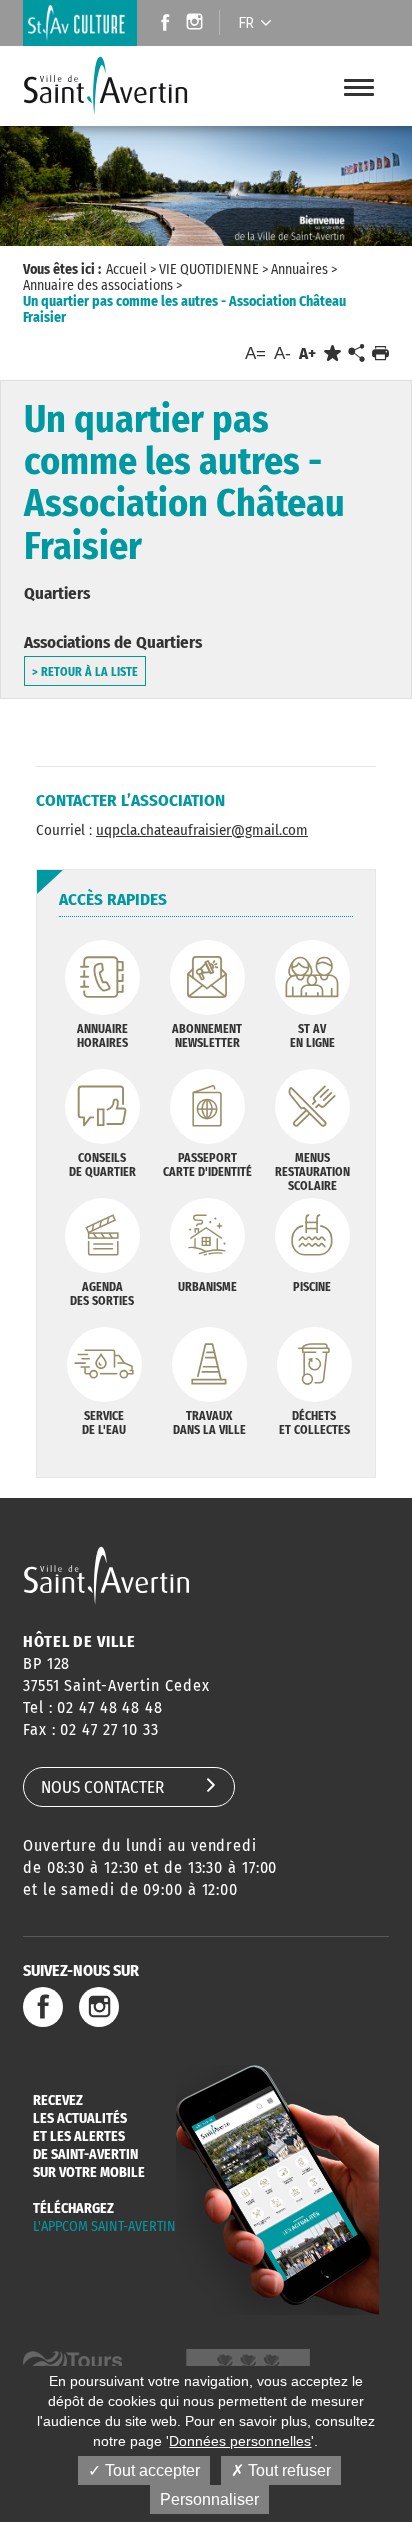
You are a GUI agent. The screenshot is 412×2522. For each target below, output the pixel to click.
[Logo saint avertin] (106, 1575)
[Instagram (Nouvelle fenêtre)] (197, 24)
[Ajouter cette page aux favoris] (332, 353)
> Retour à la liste (85, 672)
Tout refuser (287, 2470)
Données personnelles (240, 2441)
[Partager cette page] (356, 354)
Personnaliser (209, 2499)
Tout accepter (150, 2470)
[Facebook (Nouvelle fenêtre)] (159, 24)
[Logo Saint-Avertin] (114, 86)
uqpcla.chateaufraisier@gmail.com (202, 830)
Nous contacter (102, 1787)
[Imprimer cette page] (380, 353)
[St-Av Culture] (80, 23)
